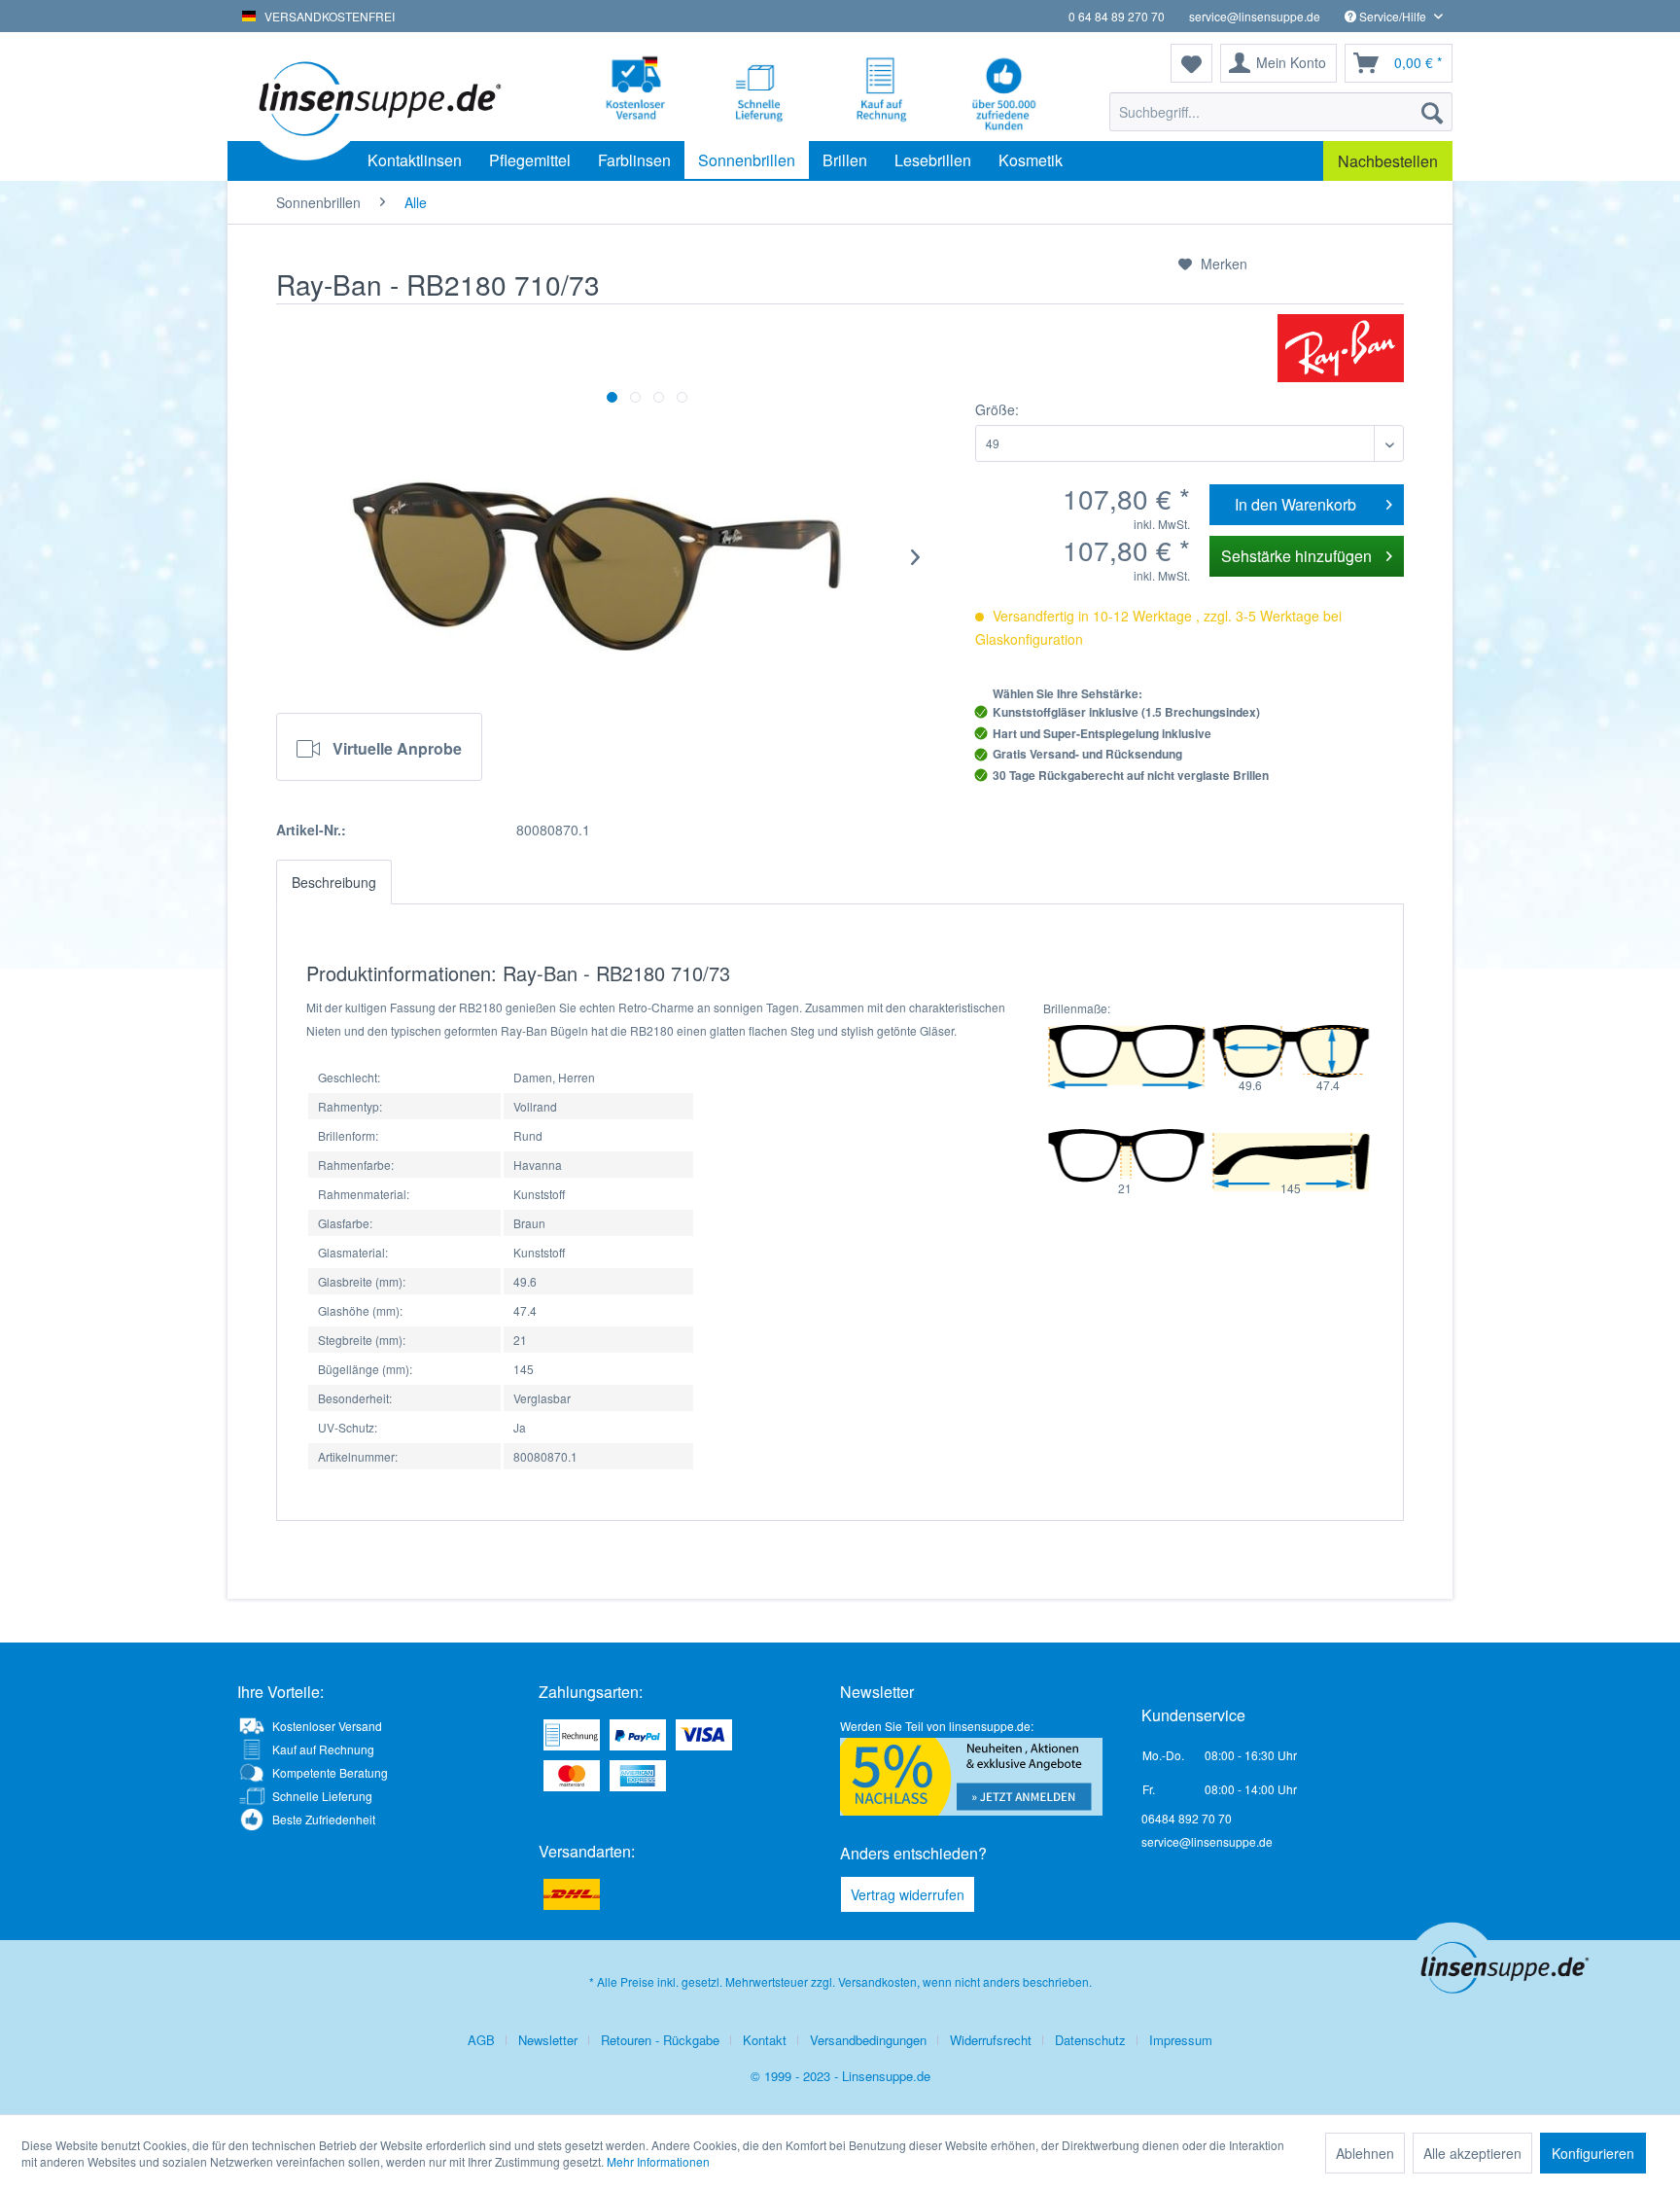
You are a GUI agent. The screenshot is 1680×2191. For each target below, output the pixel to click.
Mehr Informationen (658, 2161)
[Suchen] (1432, 112)
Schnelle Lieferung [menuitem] (322, 1796)
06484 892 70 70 (1187, 1818)
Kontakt (765, 2040)
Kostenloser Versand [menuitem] (327, 1726)
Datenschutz (1090, 2040)
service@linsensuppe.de (1255, 16)
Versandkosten (877, 1981)
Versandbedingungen (868, 2040)
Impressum (1181, 2040)
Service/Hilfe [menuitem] (1393, 16)
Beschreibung (334, 882)
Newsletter (548, 2040)
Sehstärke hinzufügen (1296, 556)
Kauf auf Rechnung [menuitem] (323, 1749)
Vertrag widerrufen (908, 1894)
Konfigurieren (1593, 2153)
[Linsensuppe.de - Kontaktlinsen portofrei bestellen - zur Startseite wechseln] (378, 97)
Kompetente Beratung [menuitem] (330, 1772)
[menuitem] (1281, 112)
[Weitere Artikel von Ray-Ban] (1341, 348)
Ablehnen (1365, 2153)
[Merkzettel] (1191, 63)
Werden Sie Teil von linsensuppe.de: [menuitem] (937, 1726)
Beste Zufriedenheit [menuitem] (324, 1819)
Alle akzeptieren (1472, 2153)
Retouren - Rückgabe (660, 2040)
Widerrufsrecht (991, 2040)
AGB (481, 2040)
